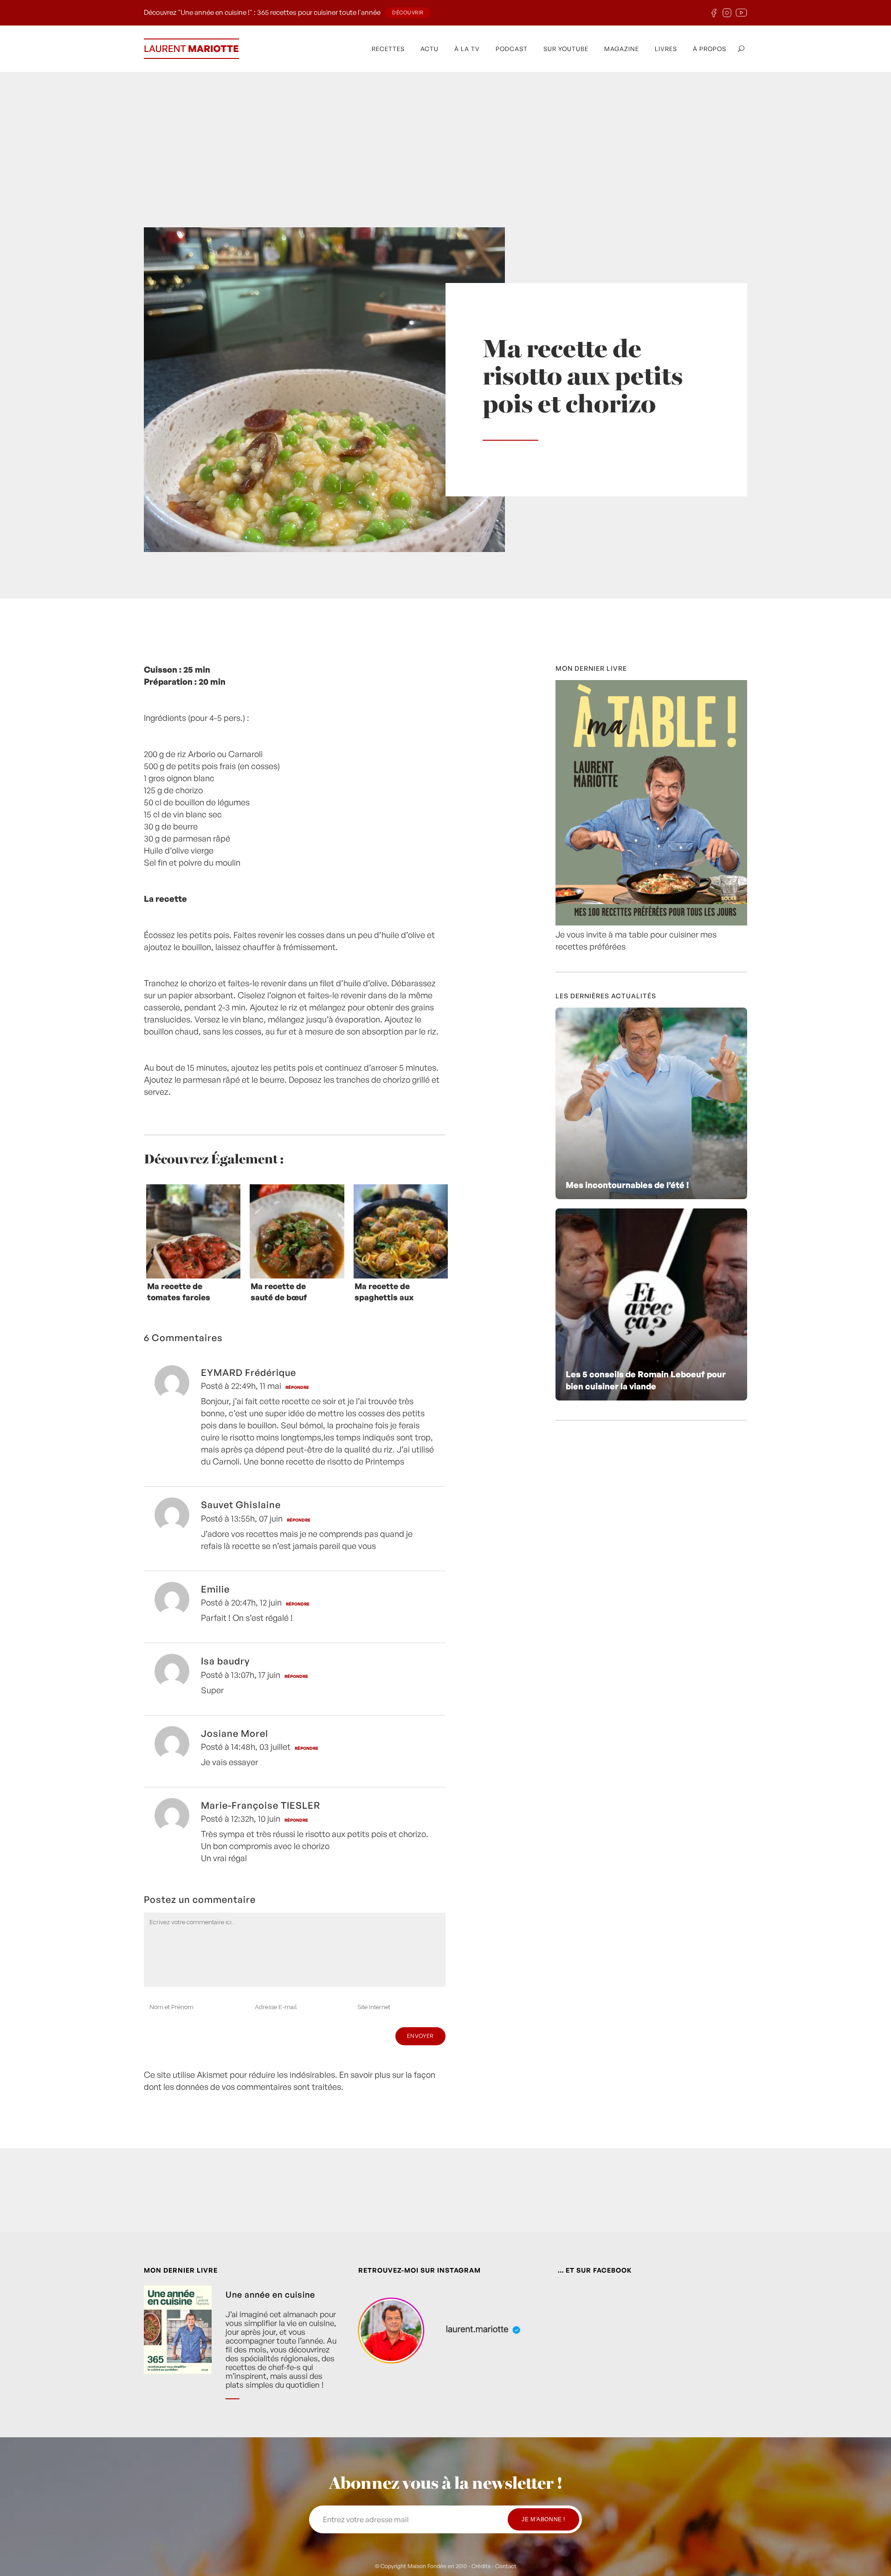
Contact (506, 2566)
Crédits (481, 2566)
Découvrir (408, 13)
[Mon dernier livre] (651, 922)
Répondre (297, 1387)
